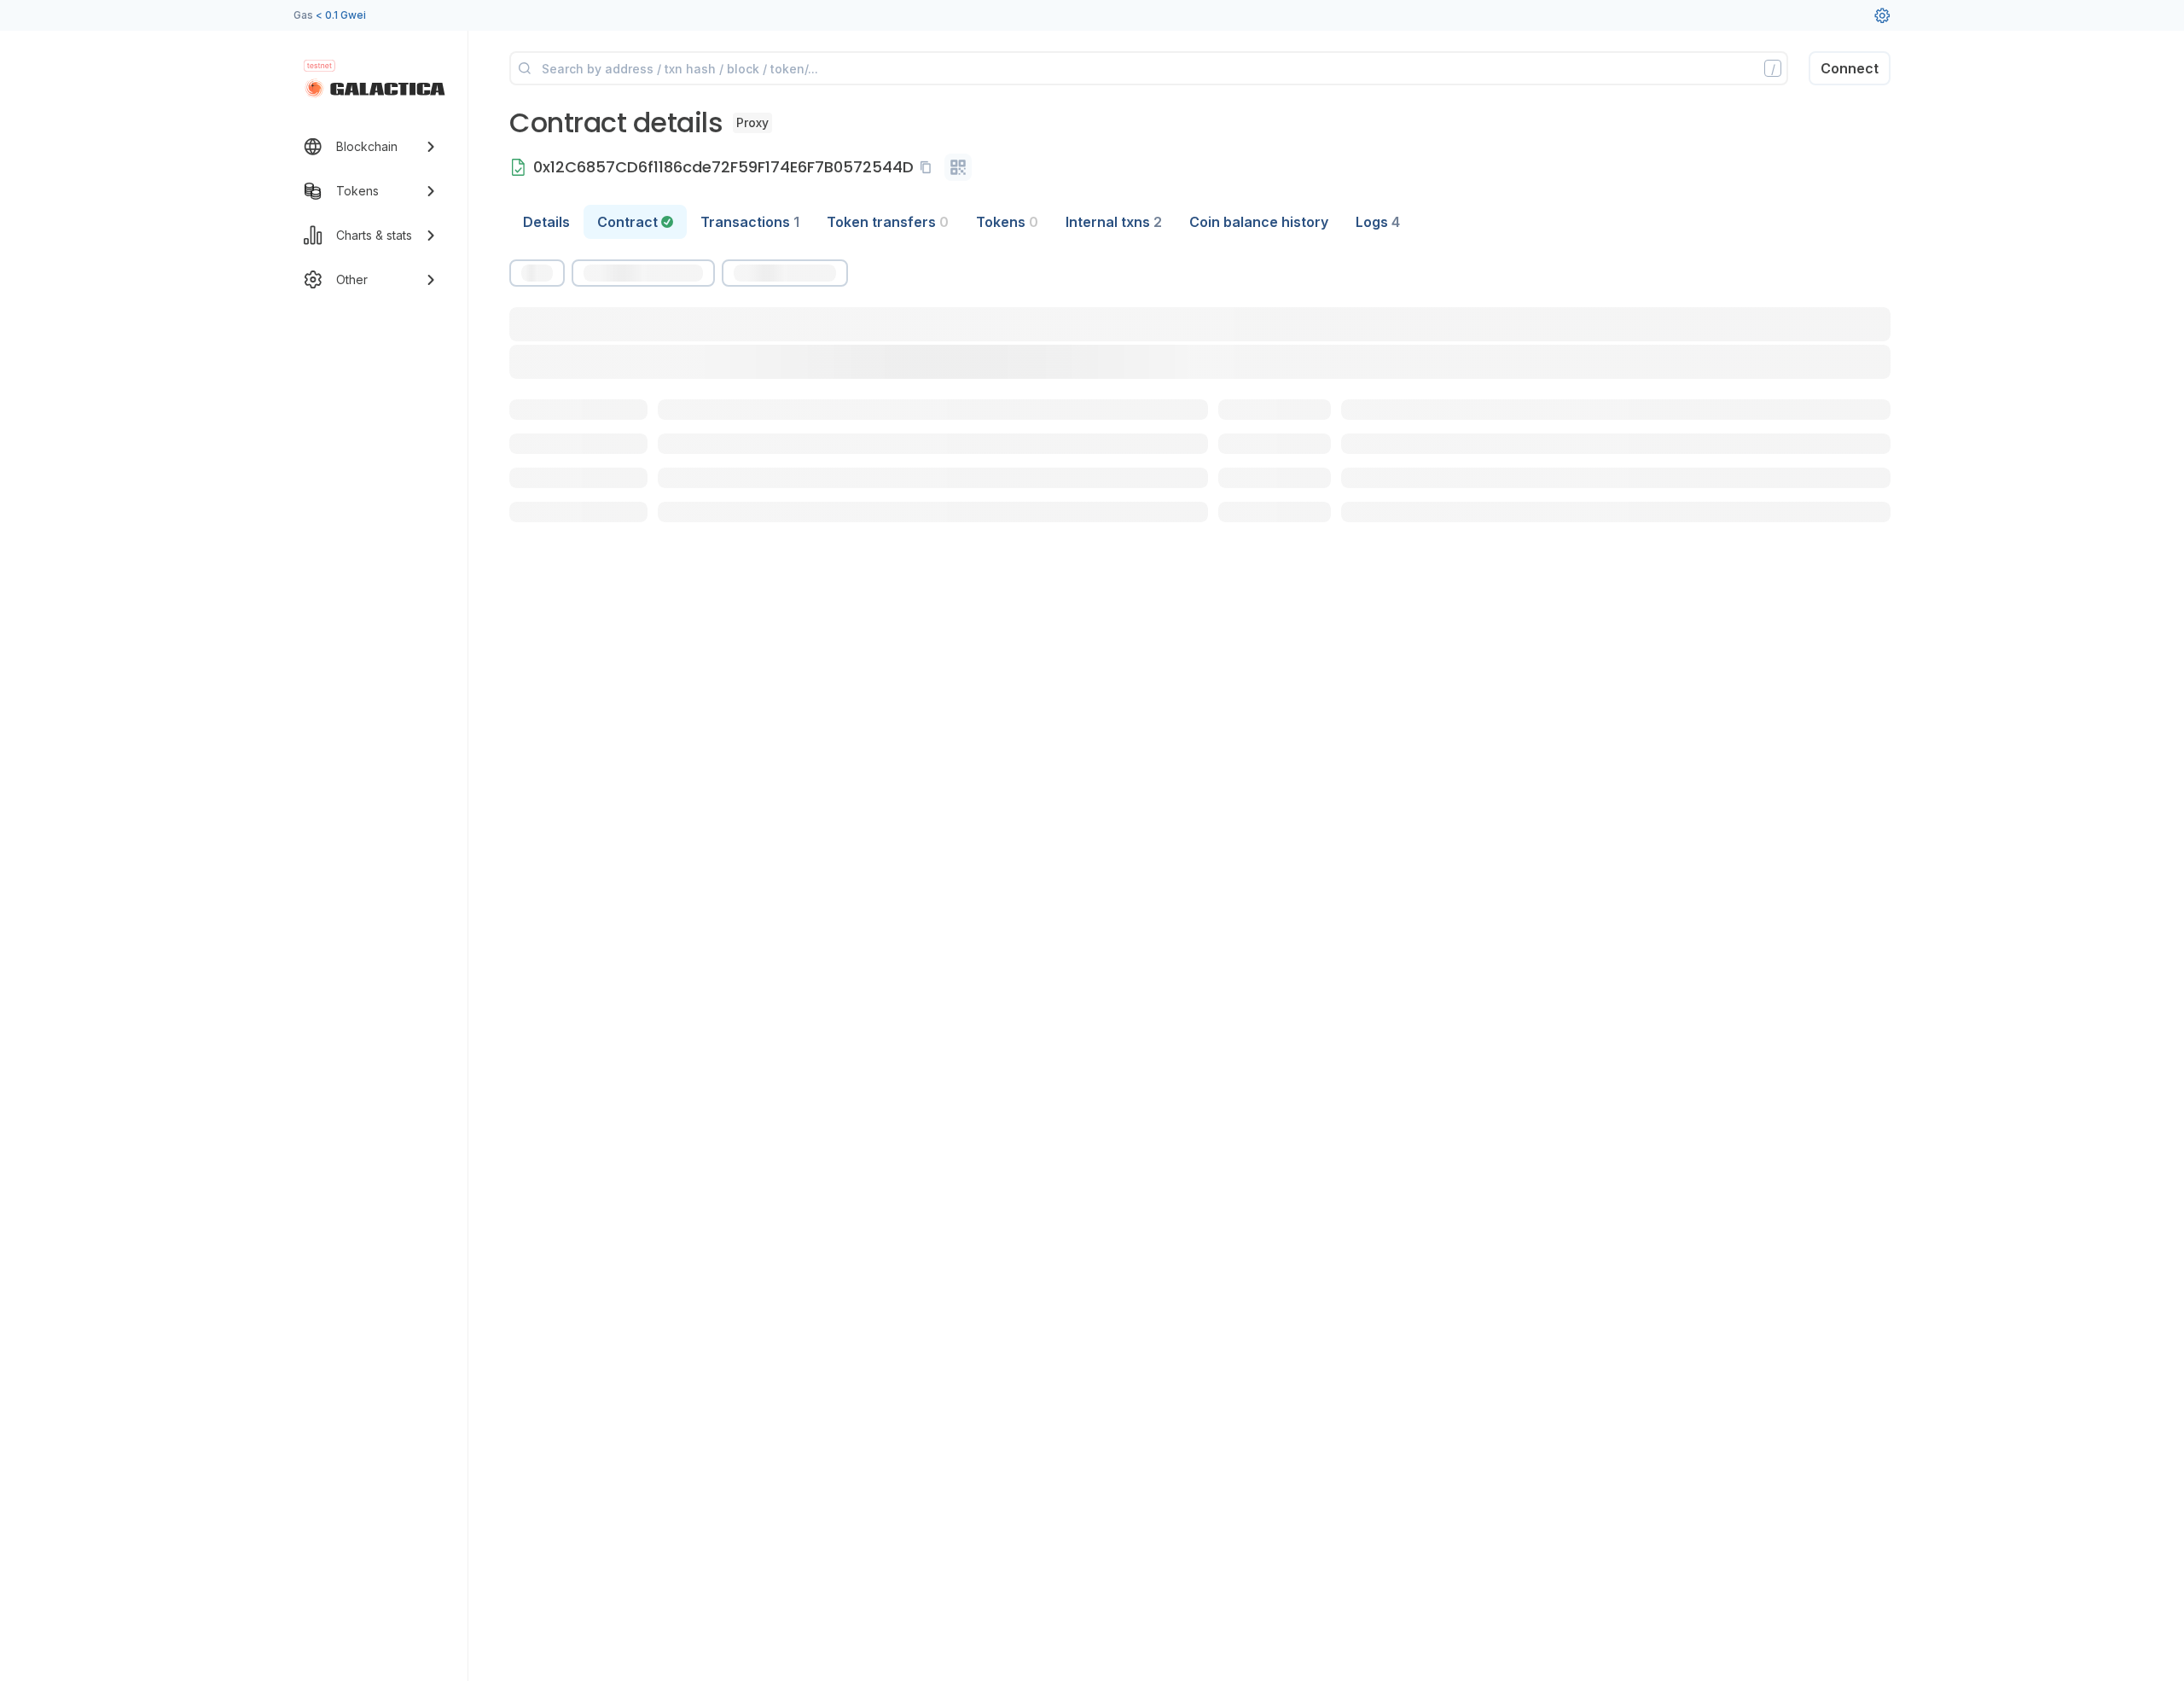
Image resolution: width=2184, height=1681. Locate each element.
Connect (1850, 68)
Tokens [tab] (1007, 222)
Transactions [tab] (750, 222)
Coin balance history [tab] (1259, 222)
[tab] (635, 222)
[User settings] (1882, 15)
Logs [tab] (1378, 222)
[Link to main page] (375, 89)
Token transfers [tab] (888, 222)
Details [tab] (546, 222)
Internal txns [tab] (1114, 222)
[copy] (929, 167)
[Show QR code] (958, 167)
